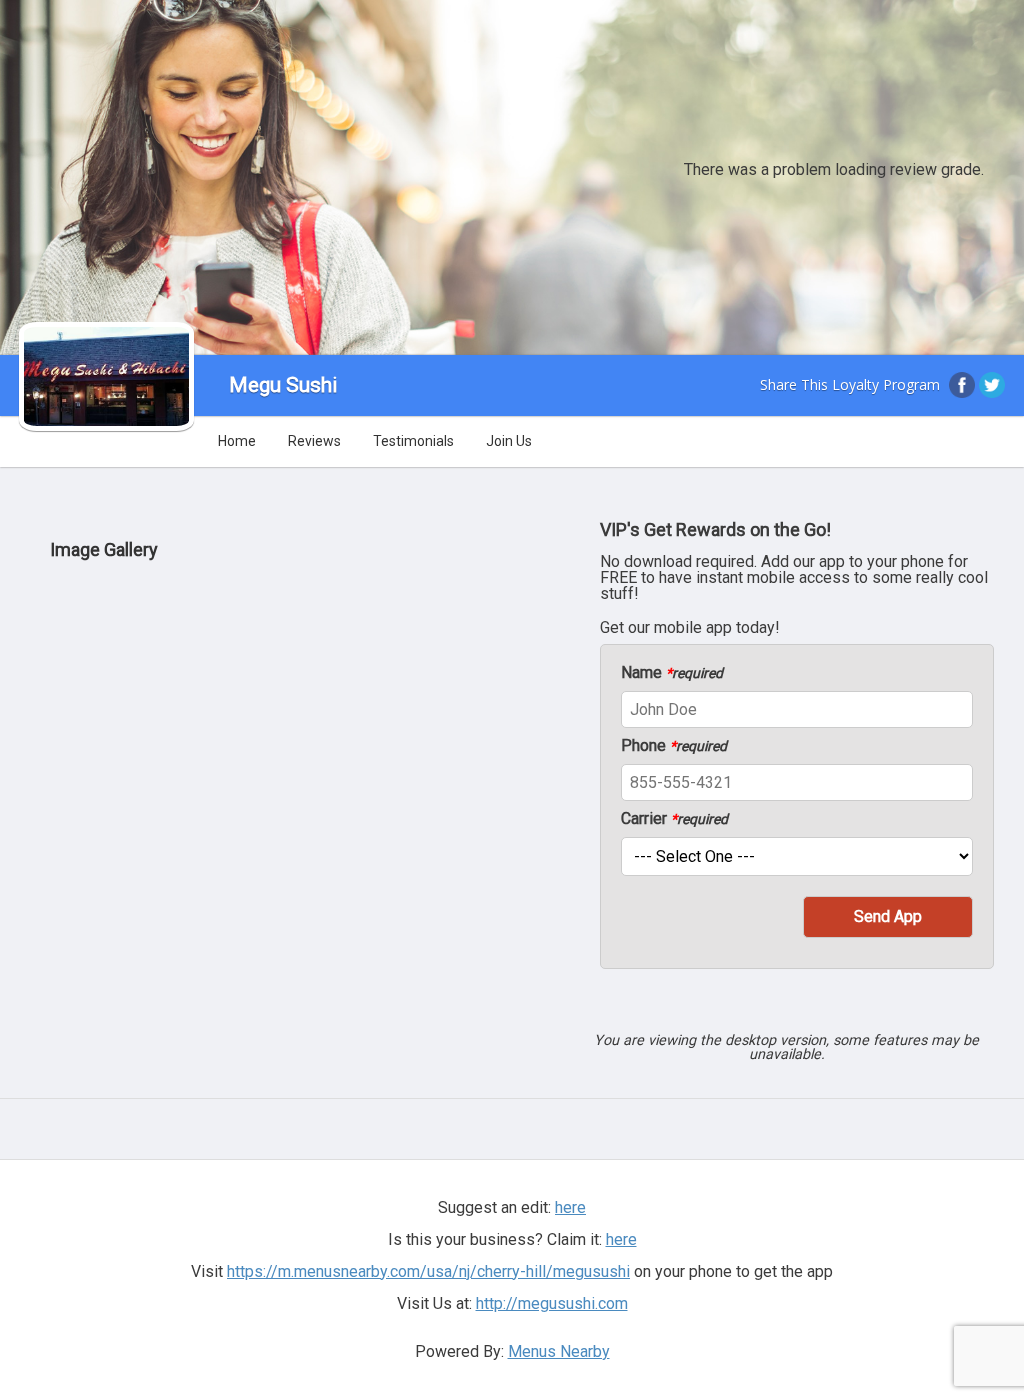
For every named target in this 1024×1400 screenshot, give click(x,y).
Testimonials (413, 441)
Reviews (314, 441)
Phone (674, 746)
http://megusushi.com (552, 1303)
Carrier (674, 819)
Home (237, 441)
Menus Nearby (559, 1351)
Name (672, 673)
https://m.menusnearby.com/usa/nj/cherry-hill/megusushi (428, 1271)
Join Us (509, 441)
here (621, 1239)
